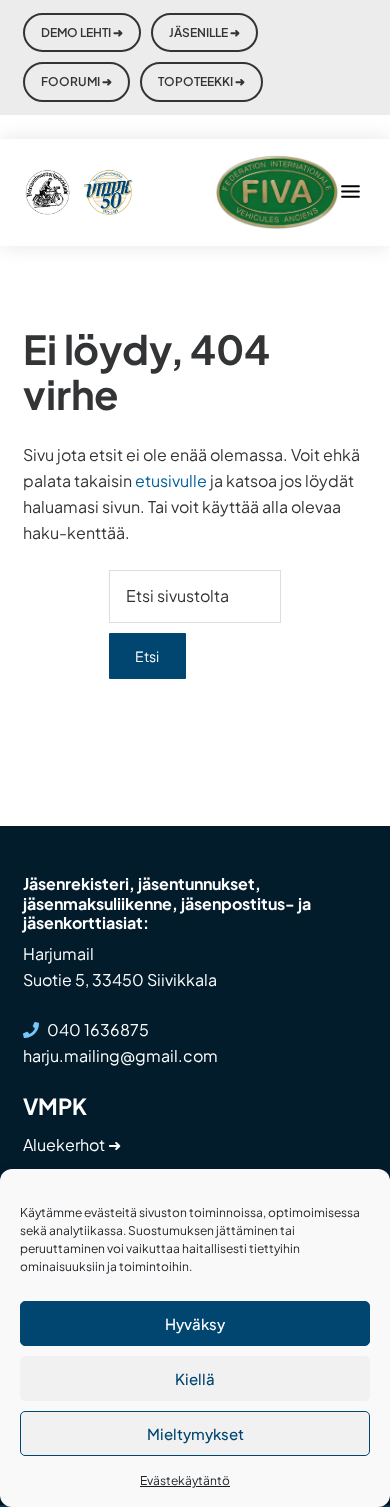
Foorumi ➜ (76, 81)
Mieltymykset (195, 1433)
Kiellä (195, 1378)
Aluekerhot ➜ (72, 1144)
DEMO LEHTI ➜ (82, 32)
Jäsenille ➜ (204, 32)
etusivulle (171, 480)
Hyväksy (195, 1323)
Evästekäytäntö (185, 1480)
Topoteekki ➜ (201, 81)
